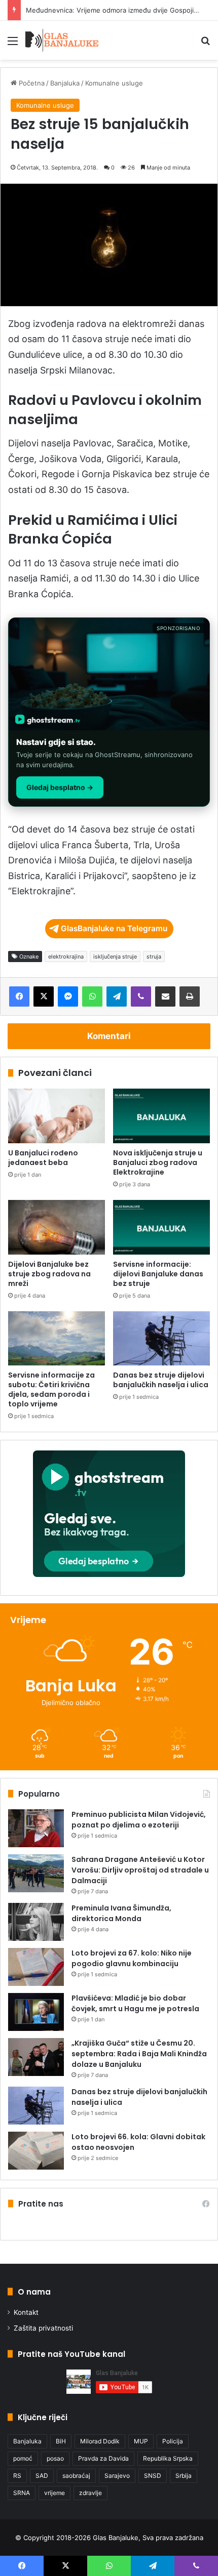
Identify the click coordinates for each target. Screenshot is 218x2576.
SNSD (153, 2476)
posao (55, 2458)
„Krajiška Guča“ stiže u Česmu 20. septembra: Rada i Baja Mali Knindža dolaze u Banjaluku (139, 2054)
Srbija (184, 2476)
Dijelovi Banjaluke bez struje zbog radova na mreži (49, 1274)
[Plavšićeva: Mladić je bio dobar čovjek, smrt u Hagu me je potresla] (36, 2012)
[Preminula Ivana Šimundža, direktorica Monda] (36, 1922)
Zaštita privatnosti (43, 2328)
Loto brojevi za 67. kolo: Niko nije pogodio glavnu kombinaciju (132, 1958)
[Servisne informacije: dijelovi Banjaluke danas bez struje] (161, 1227)
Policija (173, 2441)
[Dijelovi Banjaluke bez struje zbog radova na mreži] (57, 1227)
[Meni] (13, 44)
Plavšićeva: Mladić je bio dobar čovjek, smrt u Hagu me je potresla (135, 2003)
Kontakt (26, 2312)
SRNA (22, 2493)
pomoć (23, 2458)
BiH (61, 2441)
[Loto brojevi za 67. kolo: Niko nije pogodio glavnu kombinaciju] (36, 1967)
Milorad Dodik (100, 2441)
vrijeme (55, 2493)
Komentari (109, 1036)
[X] (44, 996)
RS (17, 2476)
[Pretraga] (205, 44)
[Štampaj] (190, 996)
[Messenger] (68, 996)
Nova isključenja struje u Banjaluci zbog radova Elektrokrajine (158, 1162)
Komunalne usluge (114, 83)
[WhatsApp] (92, 996)
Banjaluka (65, 83)
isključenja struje (115, 957)
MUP (141, 2441)
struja (154, 957)
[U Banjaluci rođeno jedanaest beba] (57, 1116)
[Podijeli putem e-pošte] (165, 996)
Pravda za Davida (103, 2458)
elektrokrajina (66, 957)
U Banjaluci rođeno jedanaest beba (43, 1158)
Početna (31, 83)
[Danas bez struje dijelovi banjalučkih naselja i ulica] (161, 1339)
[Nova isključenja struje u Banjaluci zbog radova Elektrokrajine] (161, 1116)
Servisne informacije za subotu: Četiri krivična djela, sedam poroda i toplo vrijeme (51, 1389)
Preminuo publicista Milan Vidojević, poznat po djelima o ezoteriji (139, 1820)
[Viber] (141, 996)
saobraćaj (76, 2476)
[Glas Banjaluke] (62, 40)
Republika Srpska (168, 2458)
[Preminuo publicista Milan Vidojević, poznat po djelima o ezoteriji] (36, 1828)
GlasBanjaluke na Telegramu (114, 928)
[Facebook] (19, 996)
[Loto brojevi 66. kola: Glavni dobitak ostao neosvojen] (36, 2151)
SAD (42, 2476)
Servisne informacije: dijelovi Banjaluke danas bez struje (158, 1274)
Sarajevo (117, 2476)
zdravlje (90, 2493)
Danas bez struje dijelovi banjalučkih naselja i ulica (161, 1380)
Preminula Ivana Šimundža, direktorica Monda (121, 1913)
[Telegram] (117, 996)
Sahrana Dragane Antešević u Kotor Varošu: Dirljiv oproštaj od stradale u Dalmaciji (140, 1870)
